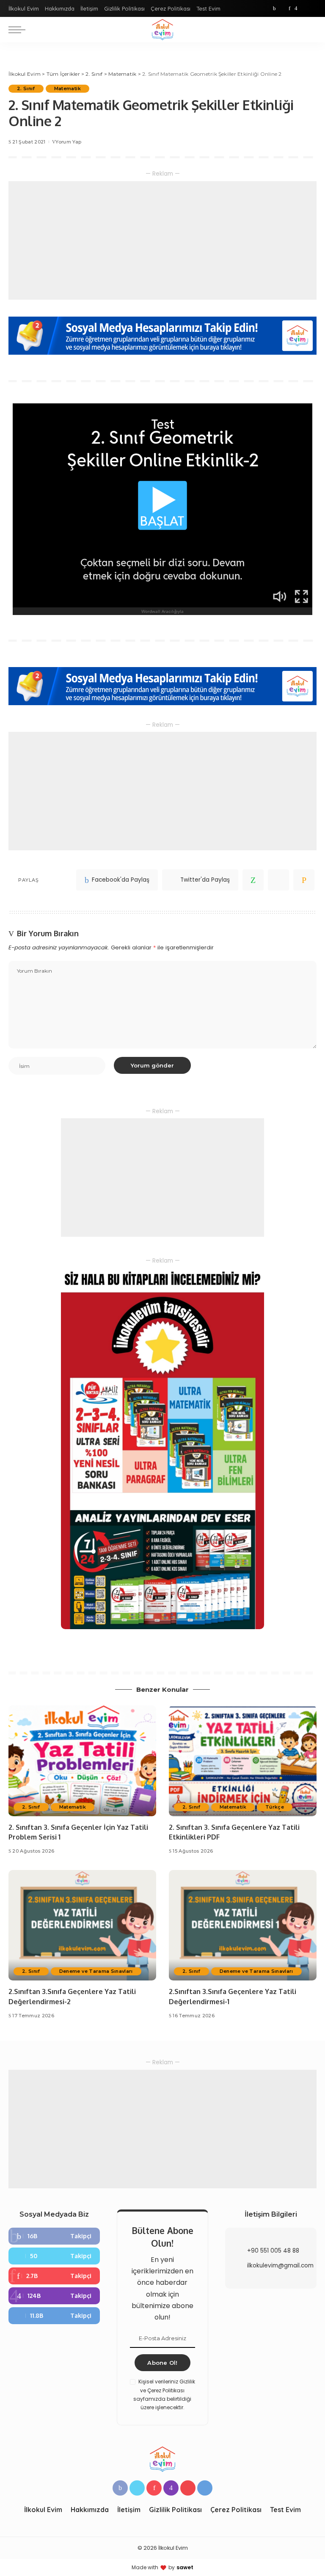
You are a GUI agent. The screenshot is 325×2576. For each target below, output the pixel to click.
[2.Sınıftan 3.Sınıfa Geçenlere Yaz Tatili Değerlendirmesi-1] (243, 1925)
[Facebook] (274, 8)
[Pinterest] (289, 8)
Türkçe (275, 1807)
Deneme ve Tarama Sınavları (96, 1971)
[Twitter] (282, 8)
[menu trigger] (19, 30)
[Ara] (311, 30)
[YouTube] (304, 8)
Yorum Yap (68, 142)
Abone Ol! (162, 2363)
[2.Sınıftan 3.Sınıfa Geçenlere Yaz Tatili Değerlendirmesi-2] (82, 1925)
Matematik (67, 88)
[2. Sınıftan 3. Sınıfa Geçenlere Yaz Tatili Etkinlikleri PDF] (243, 1761)
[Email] (304, 880)
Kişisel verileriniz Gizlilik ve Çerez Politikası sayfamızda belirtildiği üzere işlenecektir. (164, 2394)
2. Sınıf (26, 88)
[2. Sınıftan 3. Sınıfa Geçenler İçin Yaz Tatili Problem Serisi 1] (82, 1761)
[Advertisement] (162, 240)
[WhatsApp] (253, 880)
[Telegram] (312, 8)
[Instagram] (296, 8)
